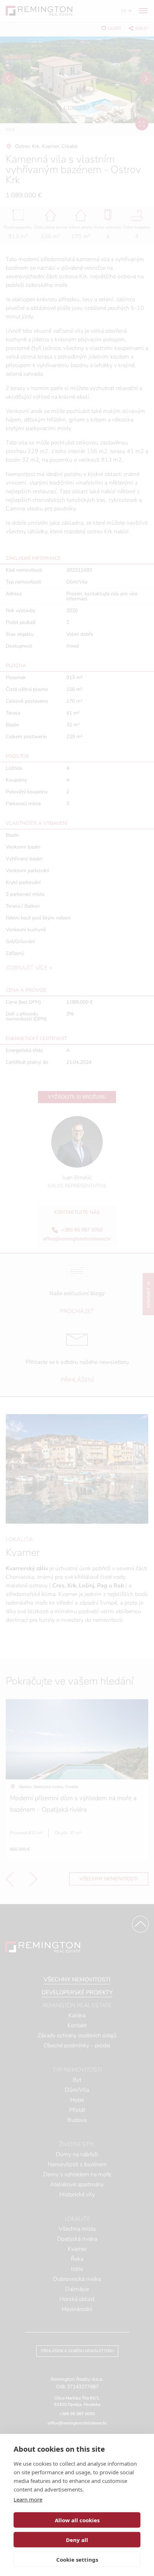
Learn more (28, 2499)
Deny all (77, 2540)
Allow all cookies (77, 2520)
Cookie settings (77, 2560)
